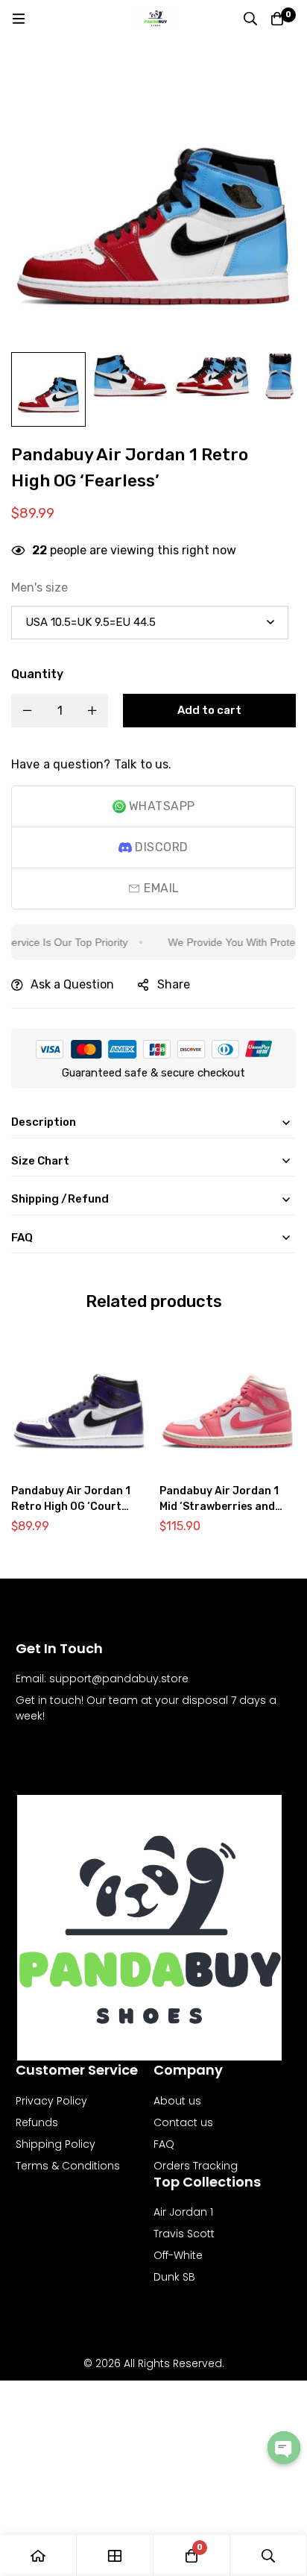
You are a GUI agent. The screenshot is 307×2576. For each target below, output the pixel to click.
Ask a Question (72, 984)
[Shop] (115, 2555)
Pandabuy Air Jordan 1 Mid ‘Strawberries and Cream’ (219, 1507)
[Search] (250, 19)
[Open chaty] (284, 2448)
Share (174, 984)
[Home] (38, 2555)
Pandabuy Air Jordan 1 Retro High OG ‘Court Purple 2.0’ (71, 1507)
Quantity (37, 674)
